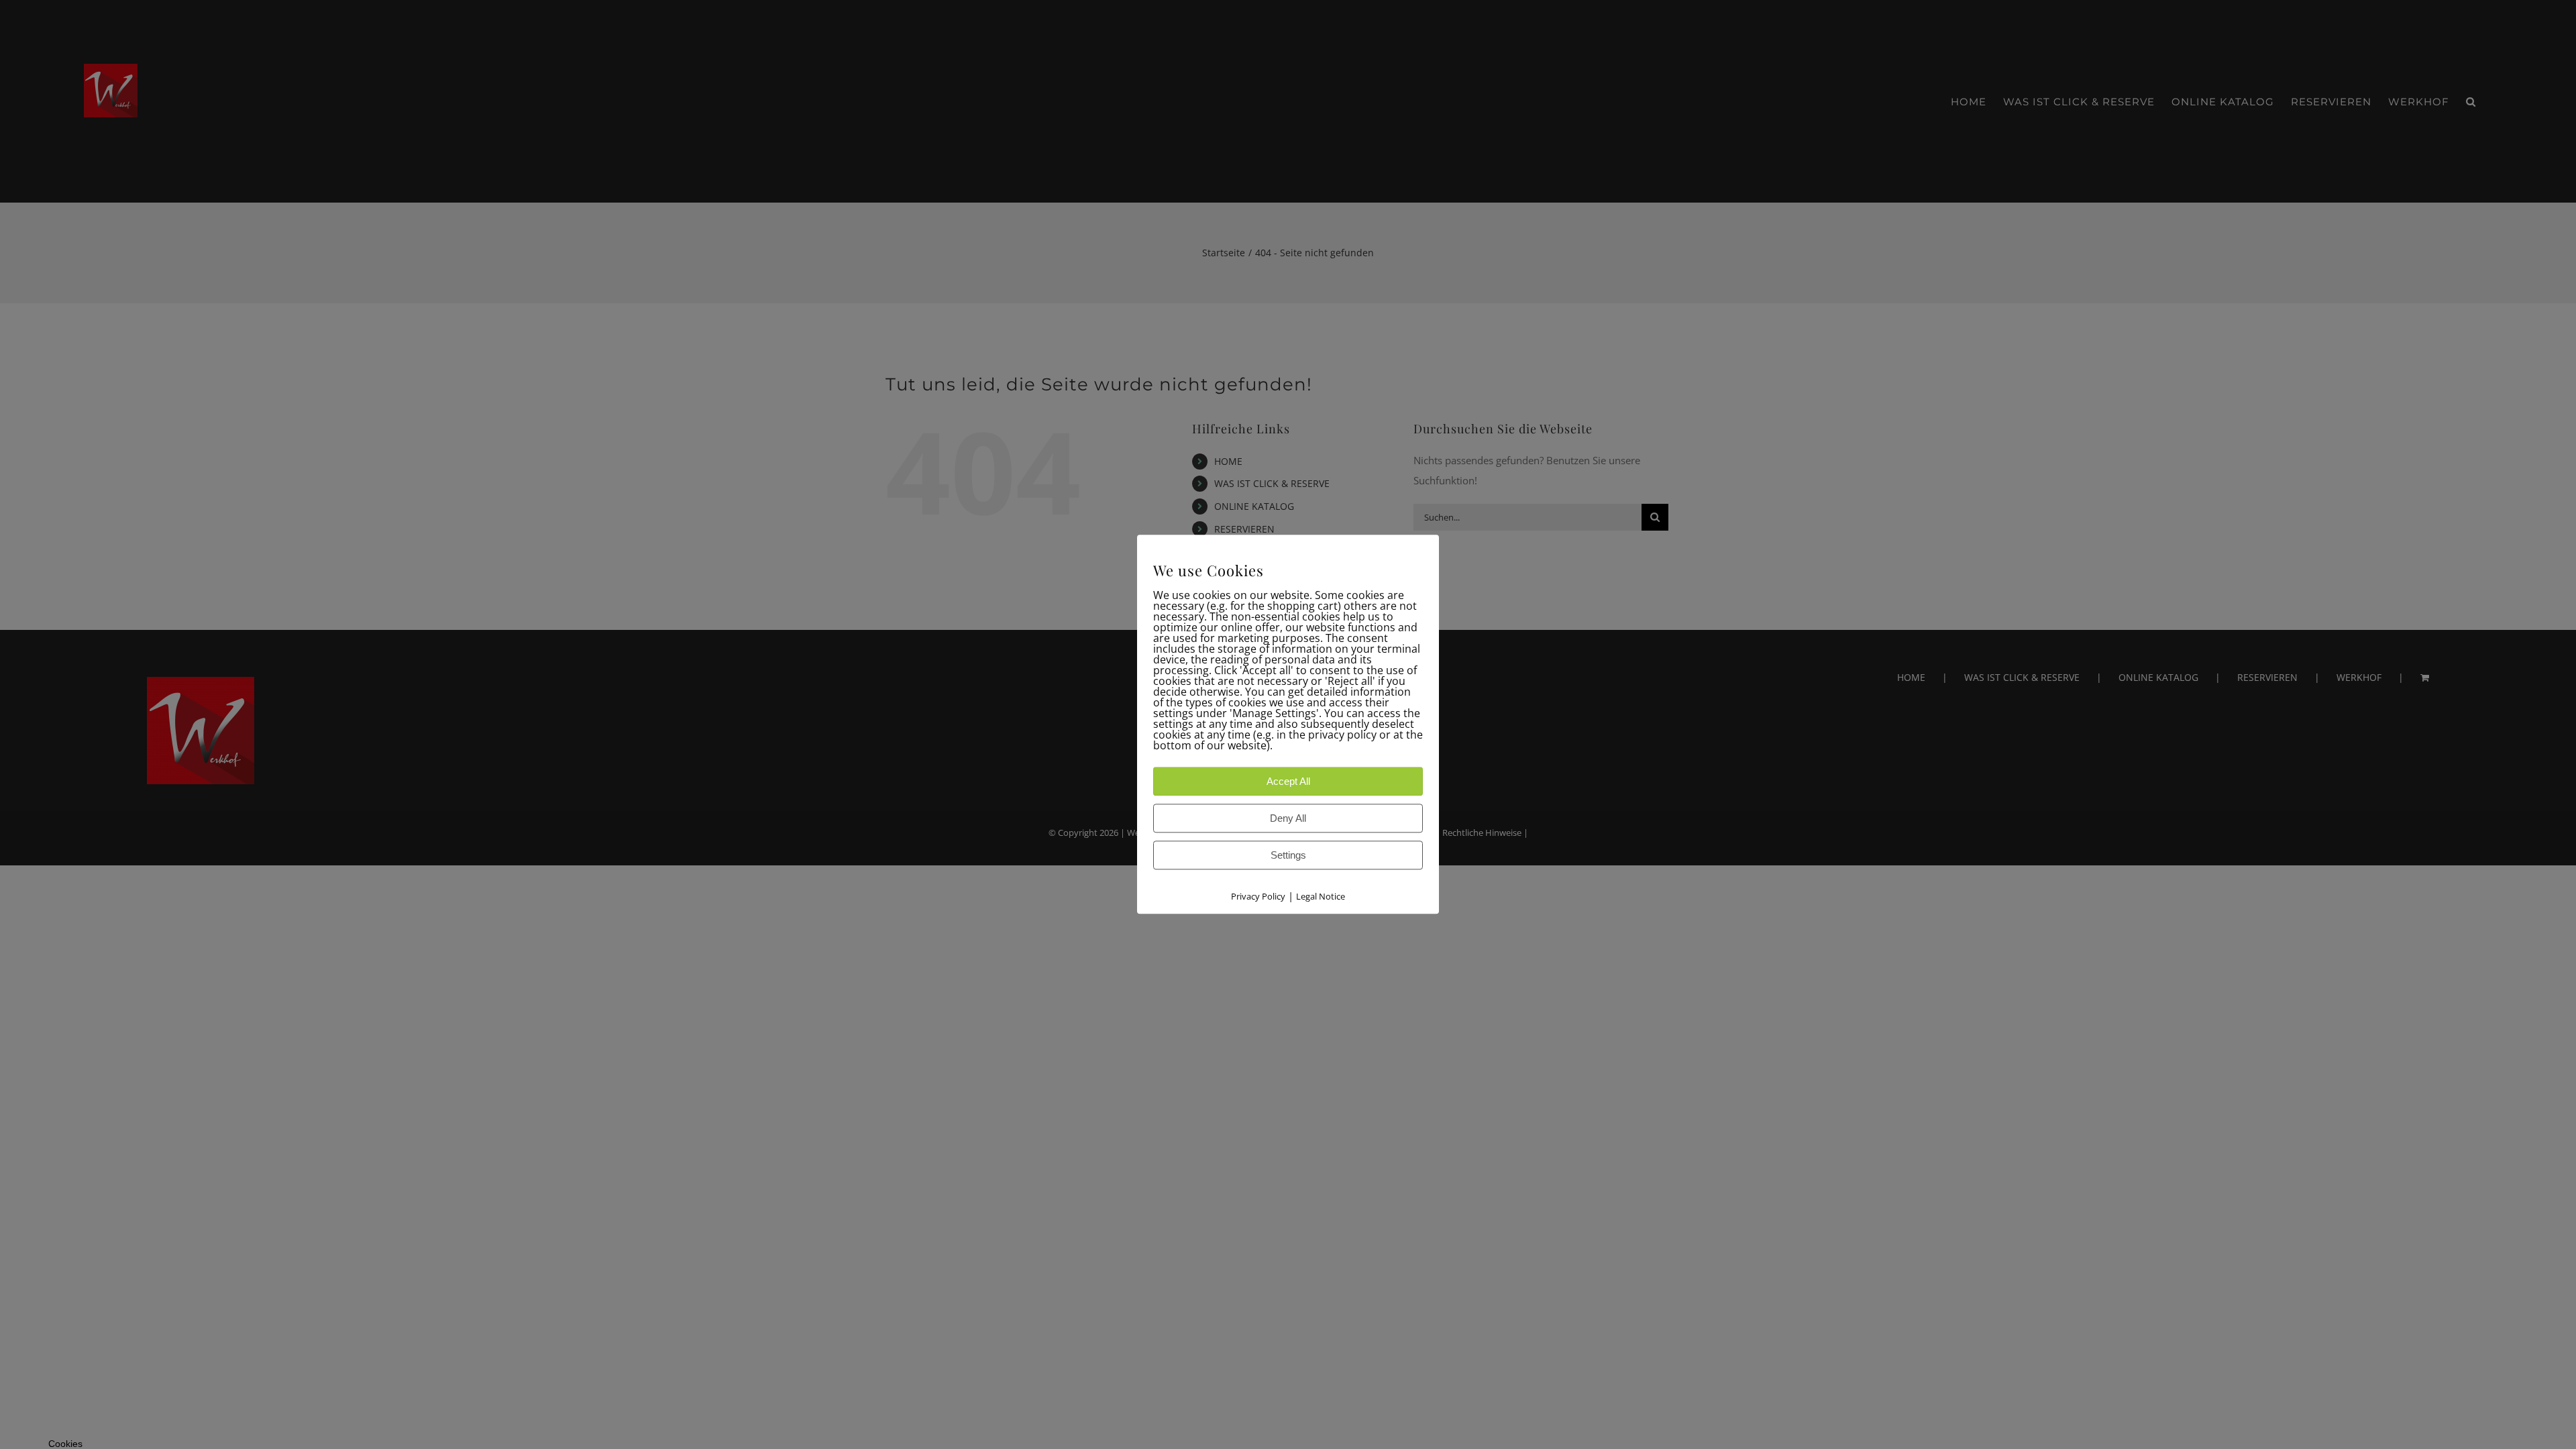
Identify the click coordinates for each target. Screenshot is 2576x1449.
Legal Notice (1321, 897)
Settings (1288, 856)
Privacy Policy (1258, 897)
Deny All (1288, 819)
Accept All (1288, 782)
